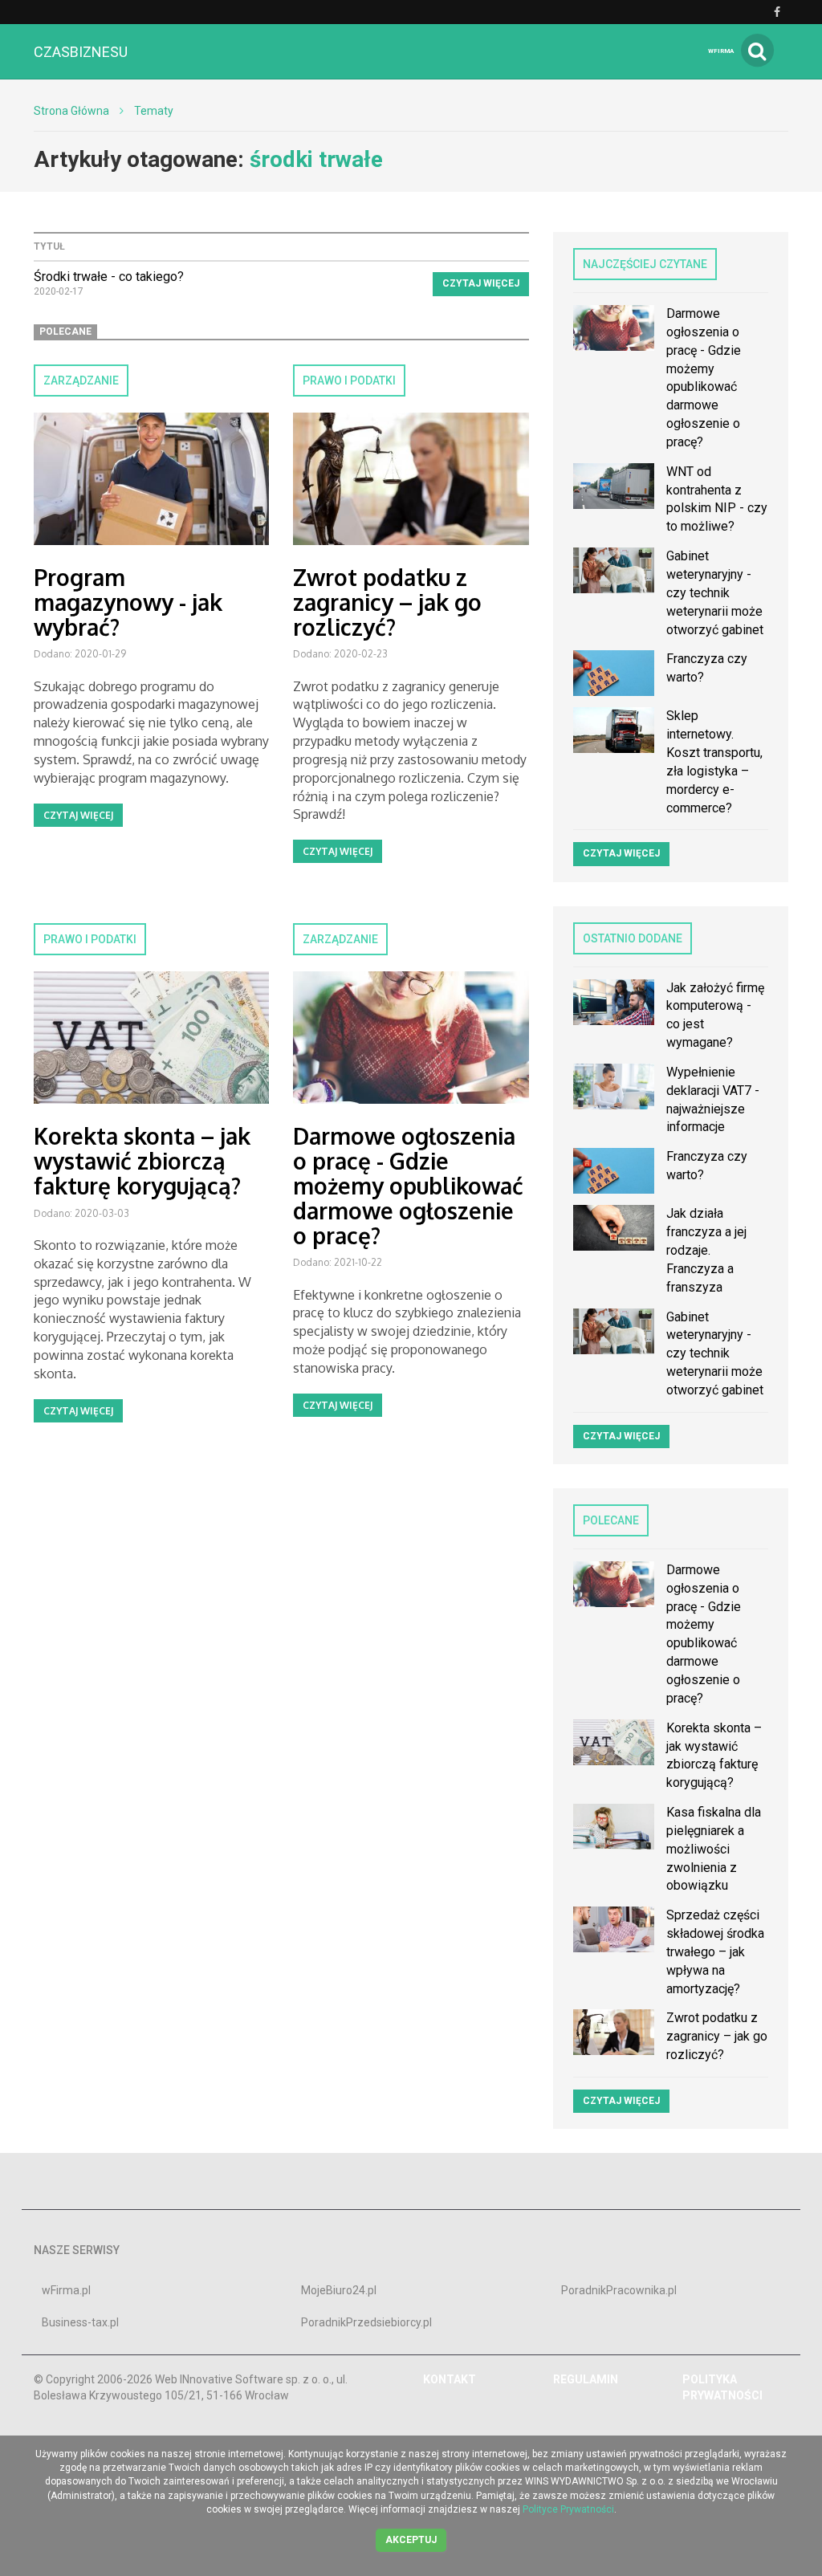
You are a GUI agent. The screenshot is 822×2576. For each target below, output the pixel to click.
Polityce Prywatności (568, 2509)
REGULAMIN (586, 2379)
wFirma (721, 51)
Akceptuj (411, 2540)
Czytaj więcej (481, 283)
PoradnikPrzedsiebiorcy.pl (366, 2322)
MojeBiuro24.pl (339, 2290)
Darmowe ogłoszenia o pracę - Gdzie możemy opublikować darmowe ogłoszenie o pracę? (408, 1185)
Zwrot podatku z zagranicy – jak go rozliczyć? (387, 602)
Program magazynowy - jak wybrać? (128, 602)
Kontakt (450, 2379)
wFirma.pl (66, 2290)
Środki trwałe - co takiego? (109, 277)
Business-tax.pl (80, 2322)
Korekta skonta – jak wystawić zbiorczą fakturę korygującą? (142, 1161)
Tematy (154, 111)
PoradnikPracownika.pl (619, 2290)
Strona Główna (71, 111)
